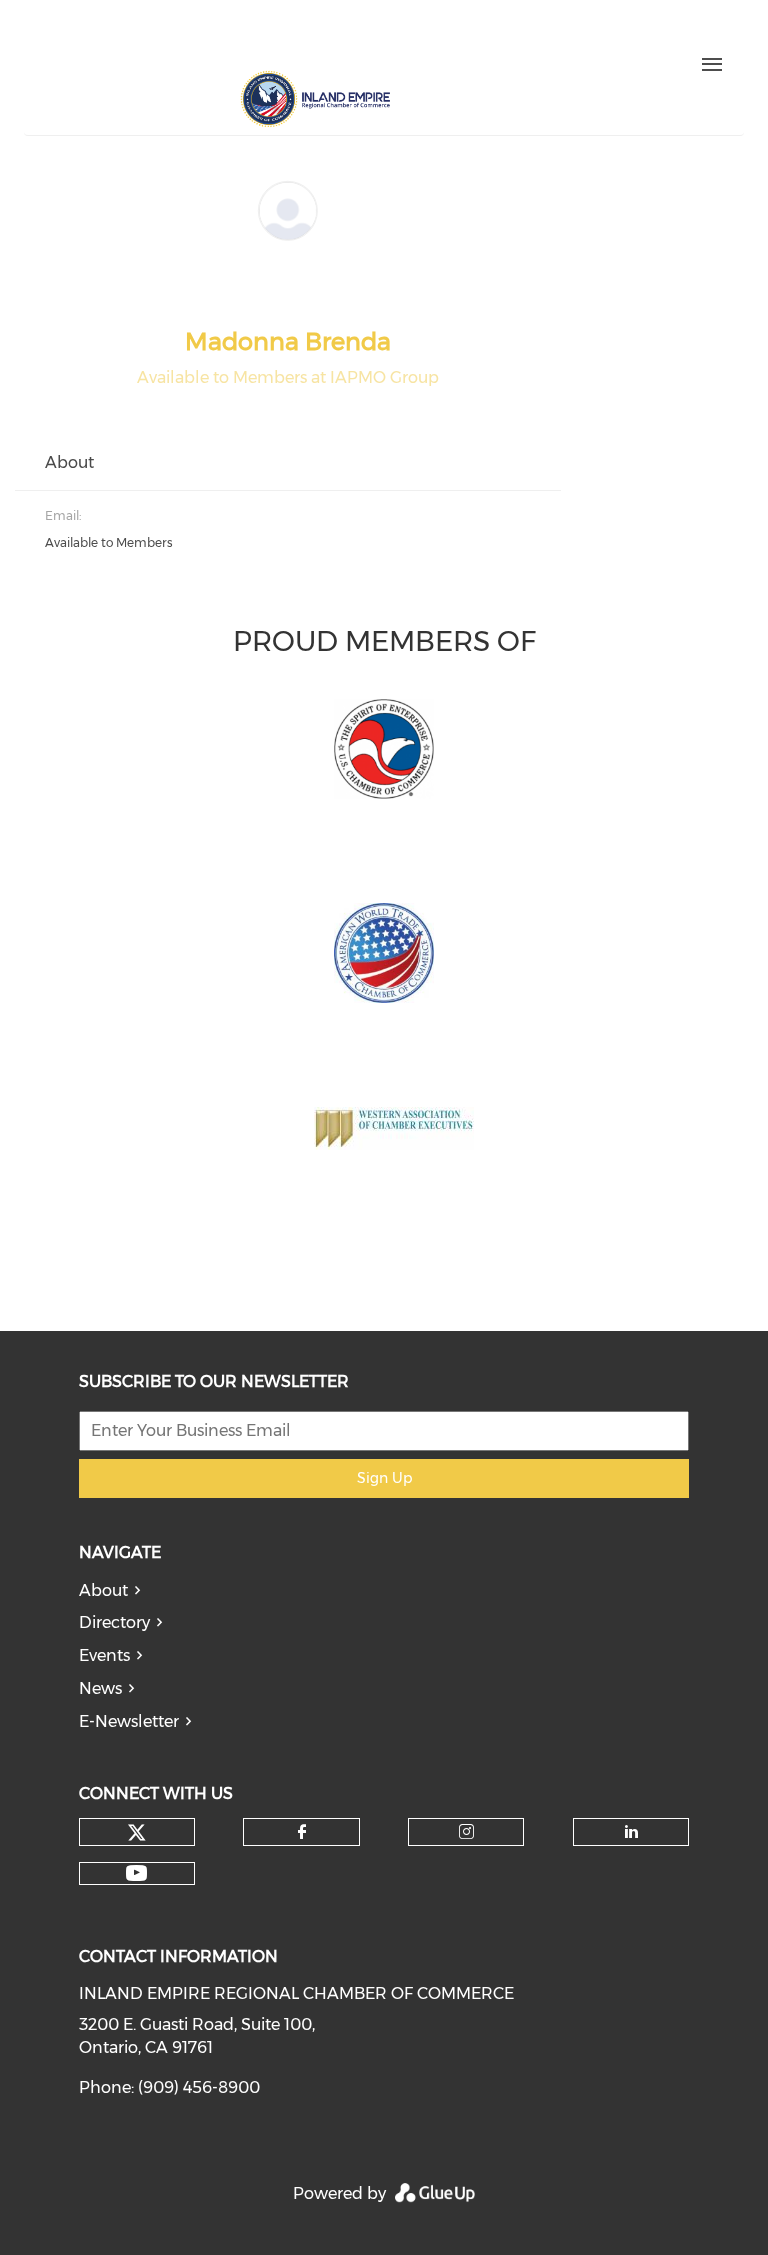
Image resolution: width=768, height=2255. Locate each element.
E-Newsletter (129, 1721)
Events (104, 1655)
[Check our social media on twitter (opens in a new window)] (128, 37)
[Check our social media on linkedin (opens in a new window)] (254, 37)
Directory (114, 1622)
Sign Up (384, 1478)
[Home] (315, 99)
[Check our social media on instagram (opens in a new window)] (212, 37)
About (103, 1590)
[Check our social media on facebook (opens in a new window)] (170, 37)
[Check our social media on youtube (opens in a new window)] (296, 37)
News (100, 1688)
